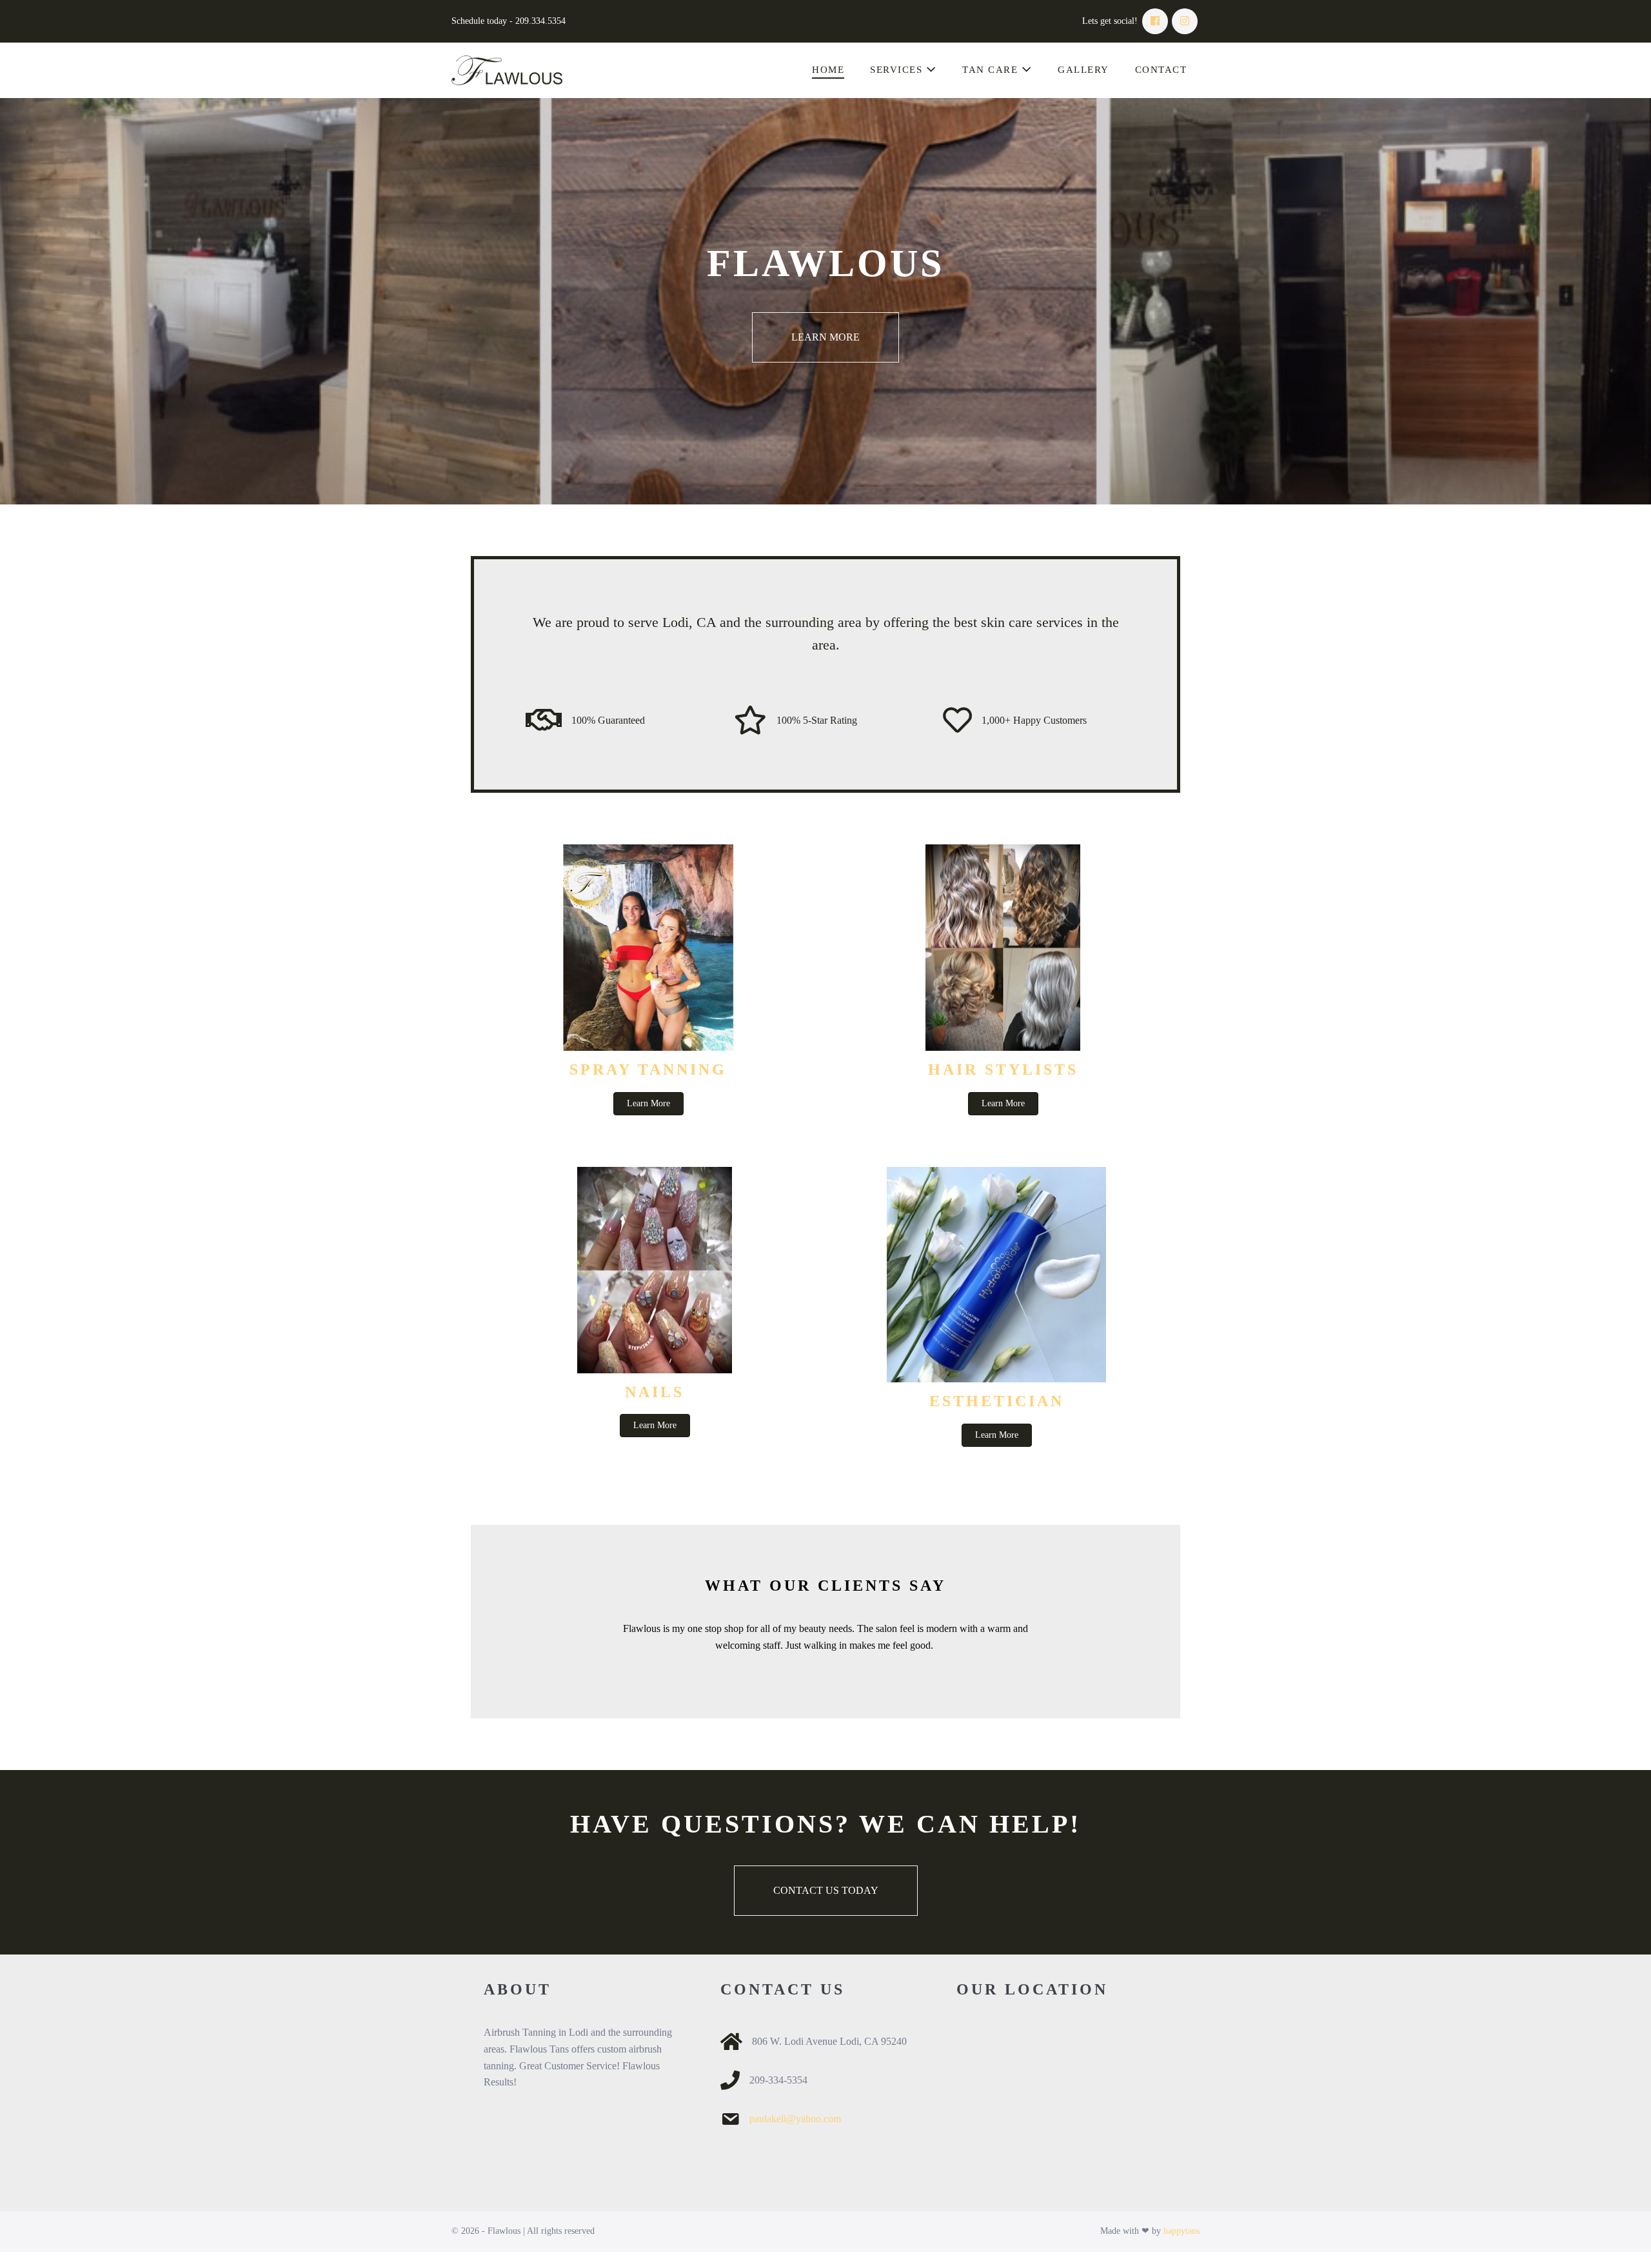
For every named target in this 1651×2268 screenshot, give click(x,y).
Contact (1161, 70)
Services (898, 70)
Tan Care (992, 70)
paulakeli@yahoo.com (795, 2119)
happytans (1181, 2231)
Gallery (1083, 70)
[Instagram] (1185, 21)
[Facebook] (1155, 21)
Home (828, 70)
